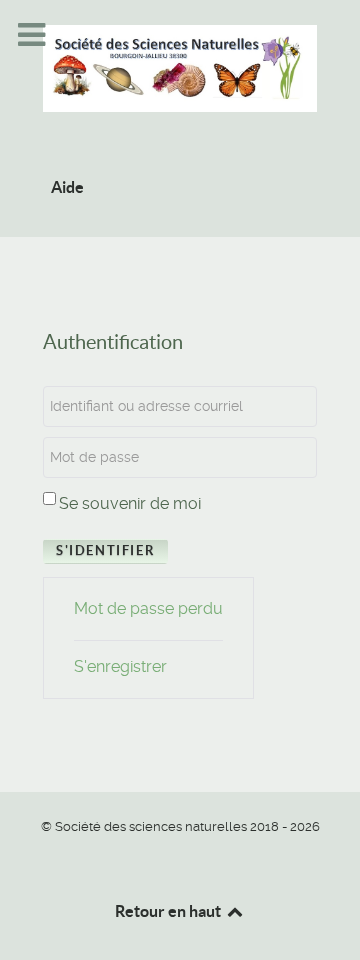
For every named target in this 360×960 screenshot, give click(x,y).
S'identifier (105, 550)
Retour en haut (169, 911)
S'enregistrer (120, 666)
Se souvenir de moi (130, 503)
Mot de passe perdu (148, 608)
